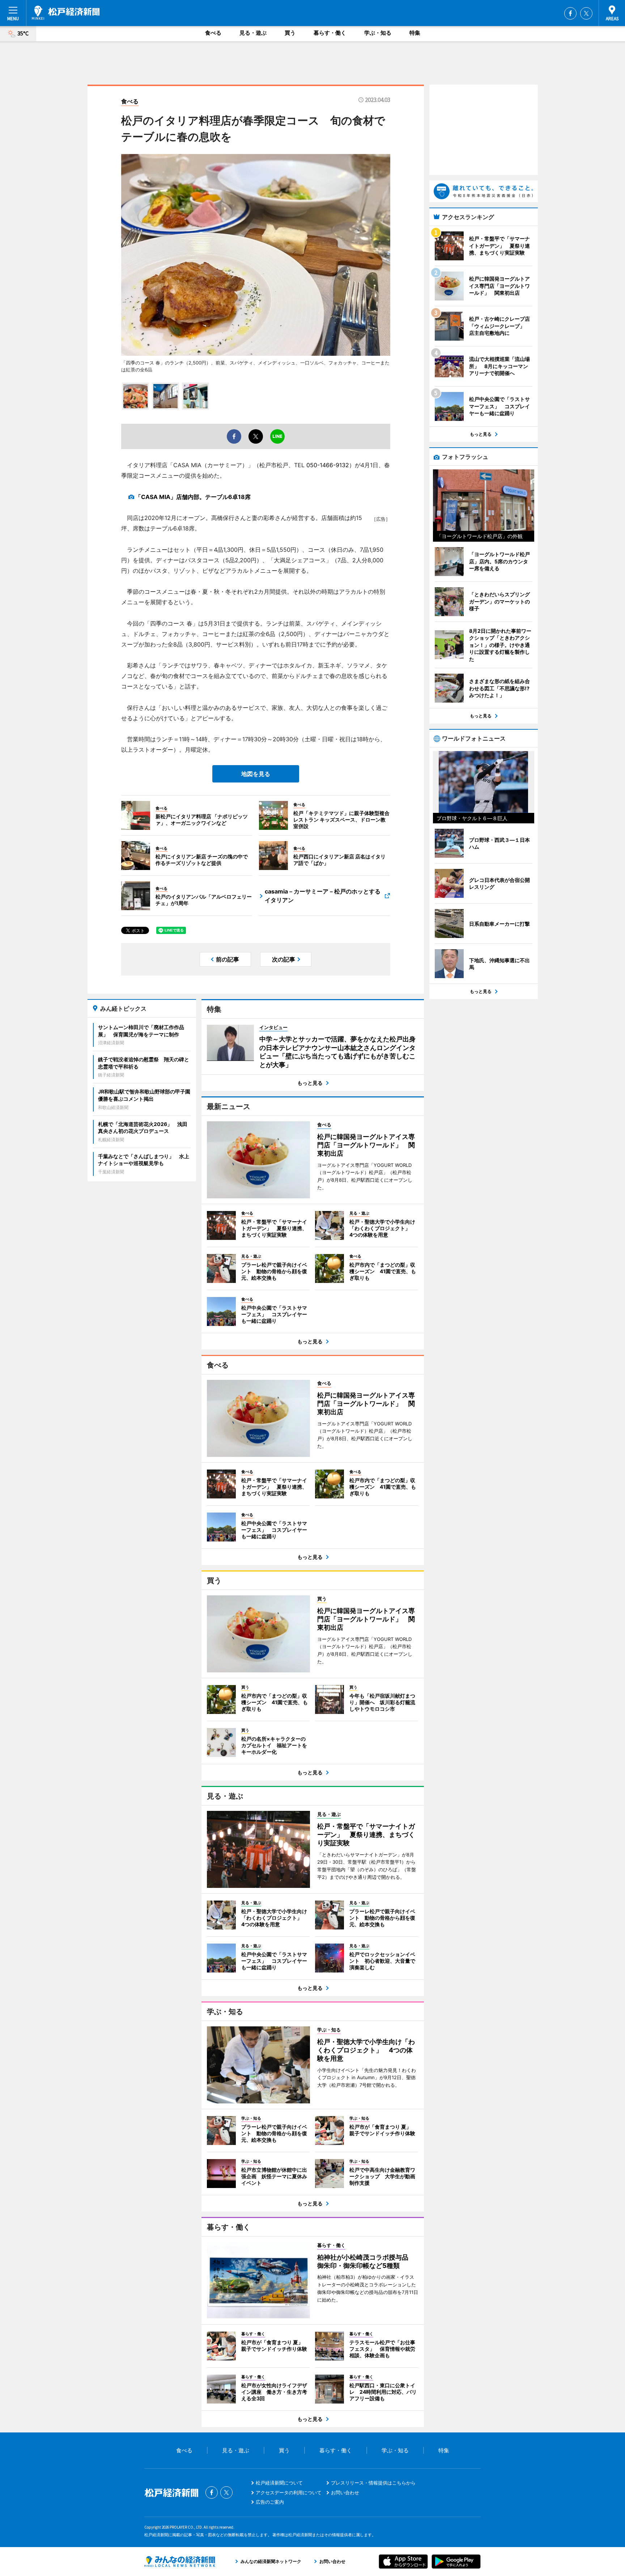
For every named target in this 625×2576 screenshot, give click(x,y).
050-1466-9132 (328, 465)
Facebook (570, 13)
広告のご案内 (270, 2502)
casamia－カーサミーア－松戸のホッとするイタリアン (323, 896)
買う (290, 33)
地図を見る (256, 774)
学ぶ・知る (378, 33)
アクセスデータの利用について (289, 2492)
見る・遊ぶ (253, 33)
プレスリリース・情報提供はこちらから (373, 2483)
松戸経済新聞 (66, 13)
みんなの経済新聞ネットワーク (180, 2562)
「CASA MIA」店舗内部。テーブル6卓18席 (193, 497)
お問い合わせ (345, 2492)
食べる (213, 33)
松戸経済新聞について (279, 2483)
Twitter (586, 13)
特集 (415, 33)
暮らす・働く (330, 33)
